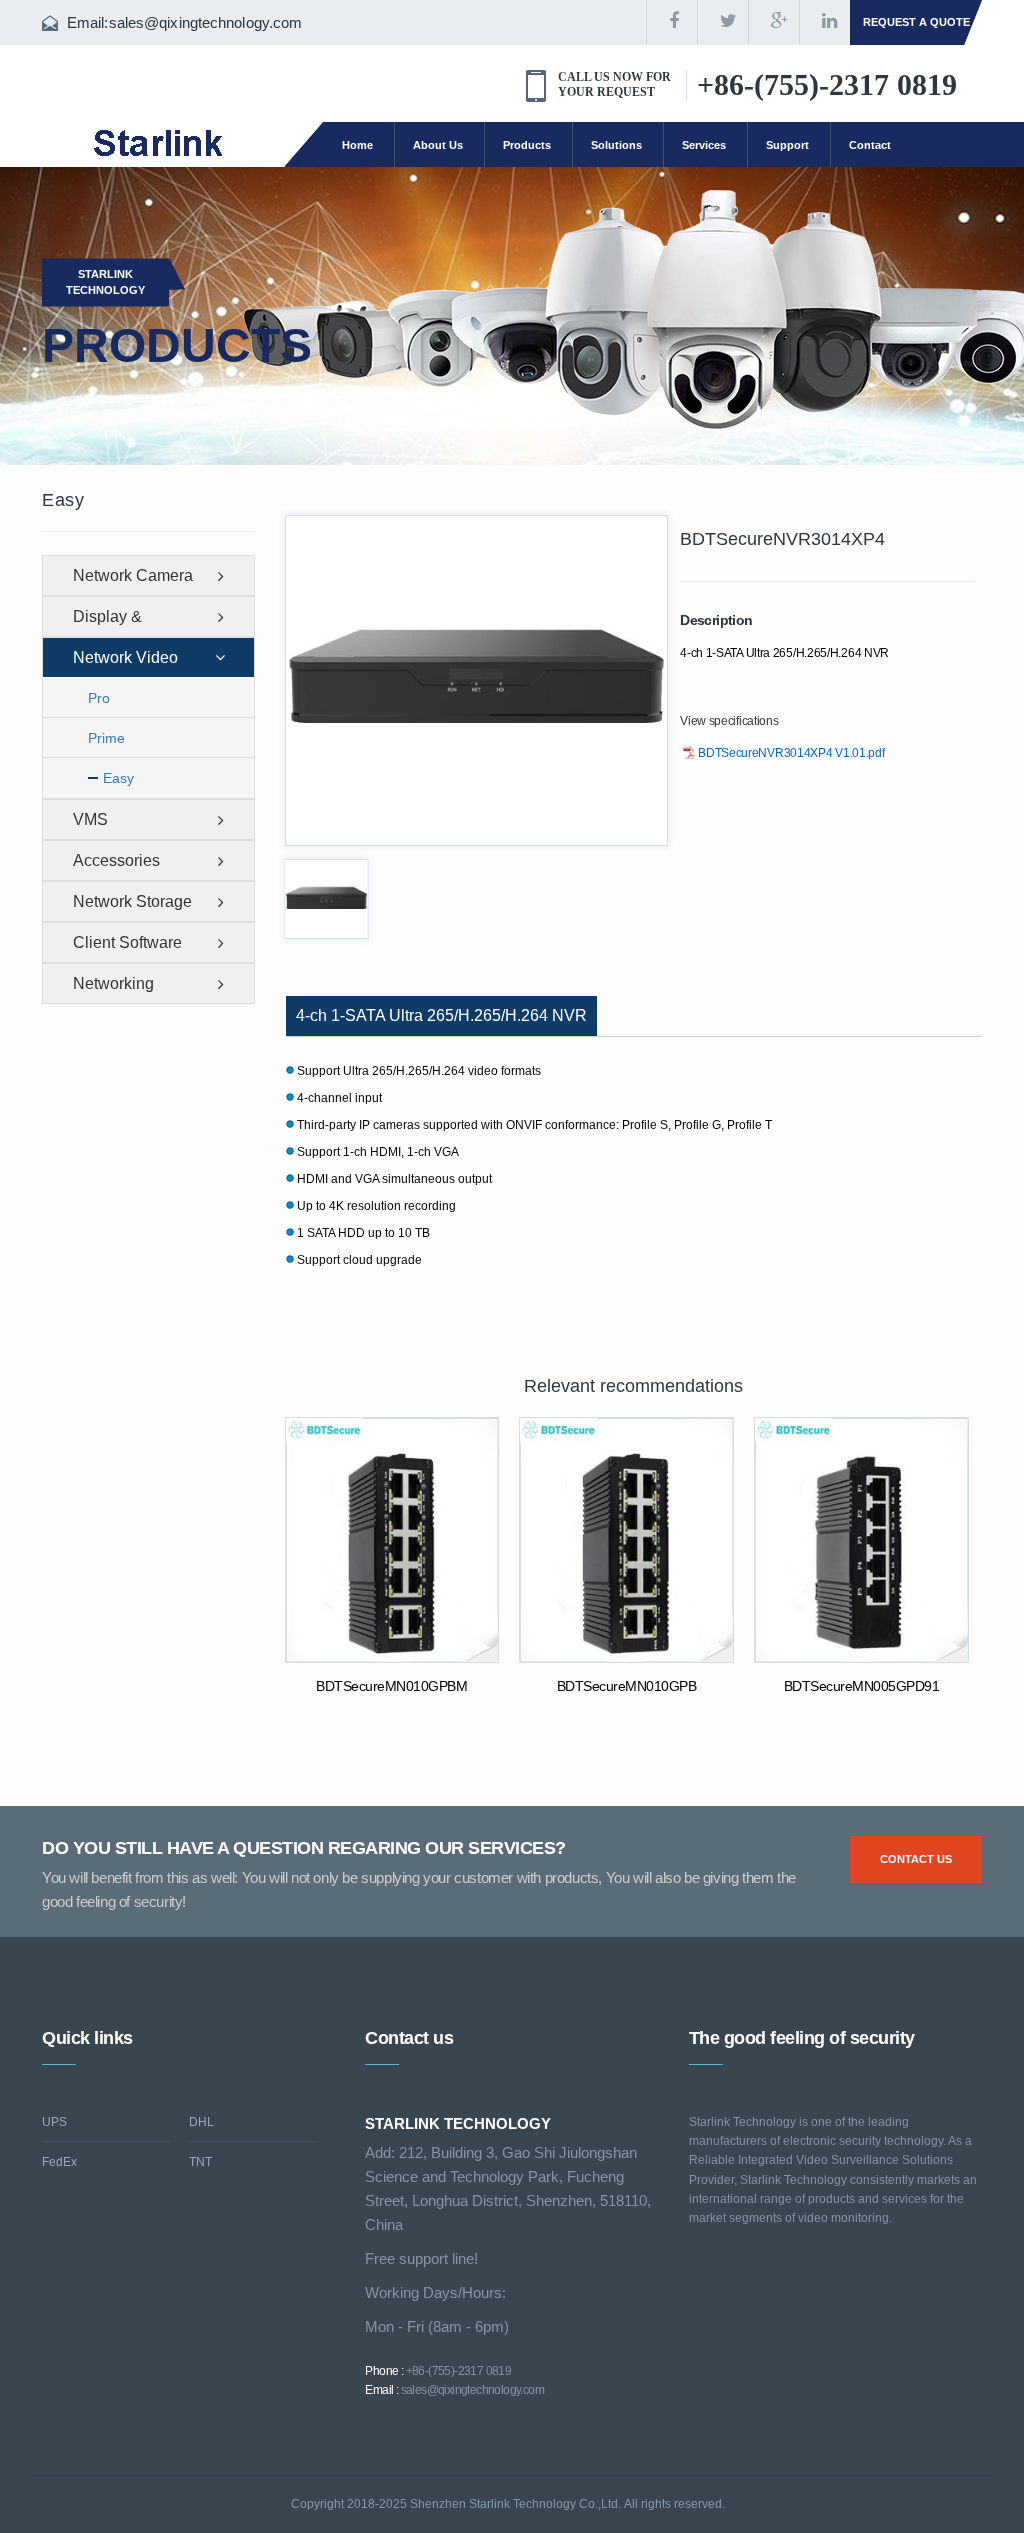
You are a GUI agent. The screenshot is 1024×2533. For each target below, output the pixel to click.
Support (787, 145)
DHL (201, 2122)
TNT (200, 2162)
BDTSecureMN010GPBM (391, 1686)
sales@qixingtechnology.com (206, 22)
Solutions (616, 145)
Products (527, 145)
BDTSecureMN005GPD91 (862, 1686)
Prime (106, 738)
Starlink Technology (105, 282)
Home (357, 145)
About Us (438, 145)
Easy (118, 778)
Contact (870, 145)
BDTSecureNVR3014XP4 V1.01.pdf (791, 753)
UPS (54, 2122)
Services (704, 145)
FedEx (59, 2162)
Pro (99, 698)
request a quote (916, 22)
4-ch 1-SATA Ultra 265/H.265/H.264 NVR (441, 1015)
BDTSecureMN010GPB (627, 1686)
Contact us (916, 1859)
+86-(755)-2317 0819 (827, 84)
